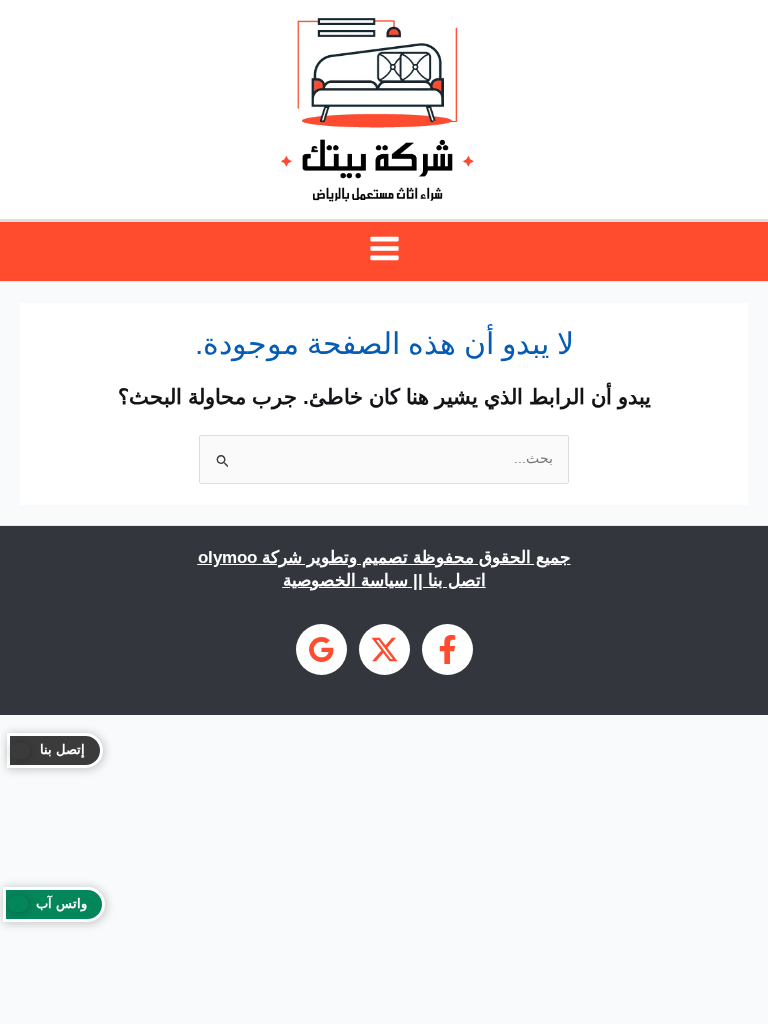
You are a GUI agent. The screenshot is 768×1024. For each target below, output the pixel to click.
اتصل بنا (457, 580)
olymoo (227, 557)
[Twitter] (384, 649)
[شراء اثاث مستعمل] (321, 649)
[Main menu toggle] (384, 249)
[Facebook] (447, 649)
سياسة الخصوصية (345, 580)
